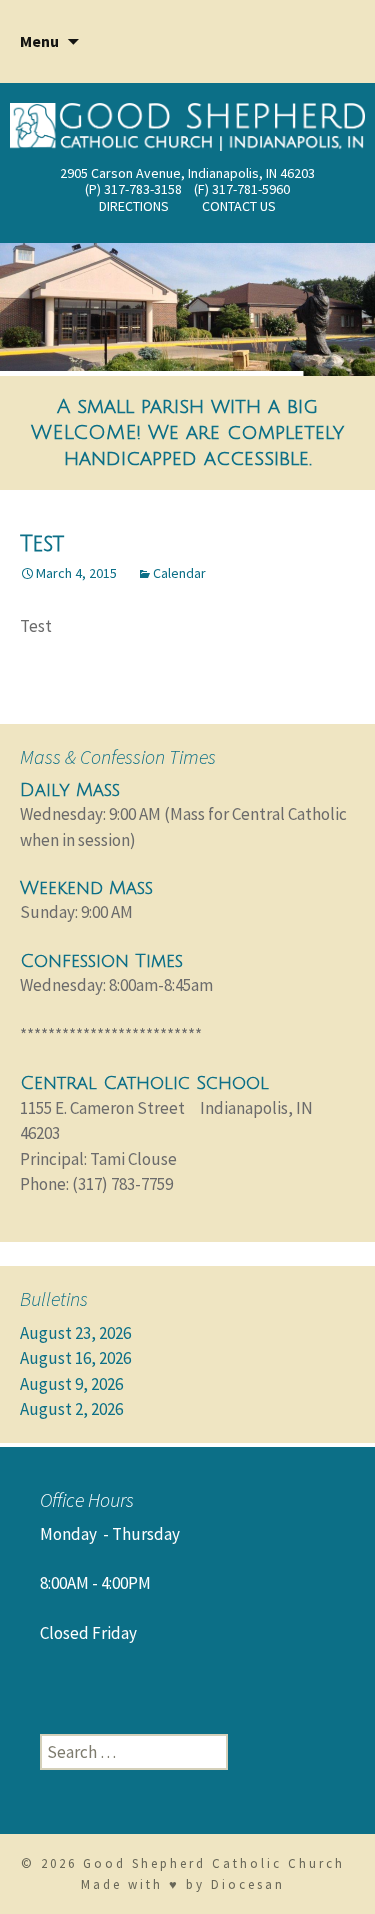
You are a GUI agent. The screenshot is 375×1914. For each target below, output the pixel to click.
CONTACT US (239, 206)
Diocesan (248, 1884)
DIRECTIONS (134, 206)
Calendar (179, 573)
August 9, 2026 (71, 1384)
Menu (39, 41)
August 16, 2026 (75, 1358)
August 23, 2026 (75, 1333)
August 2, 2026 (71, 1409)
